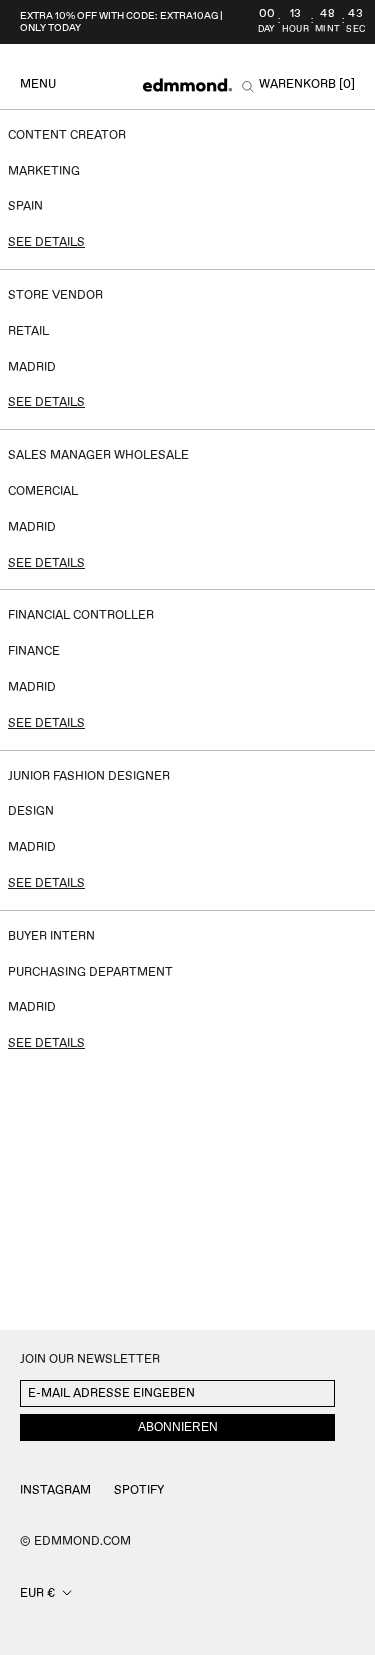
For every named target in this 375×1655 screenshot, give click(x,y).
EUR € (37, 1593)
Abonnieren (178, 1427)
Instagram (55, 1490)
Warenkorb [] (307, 85)
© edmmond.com (75, 1541)
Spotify (139, 1490)
